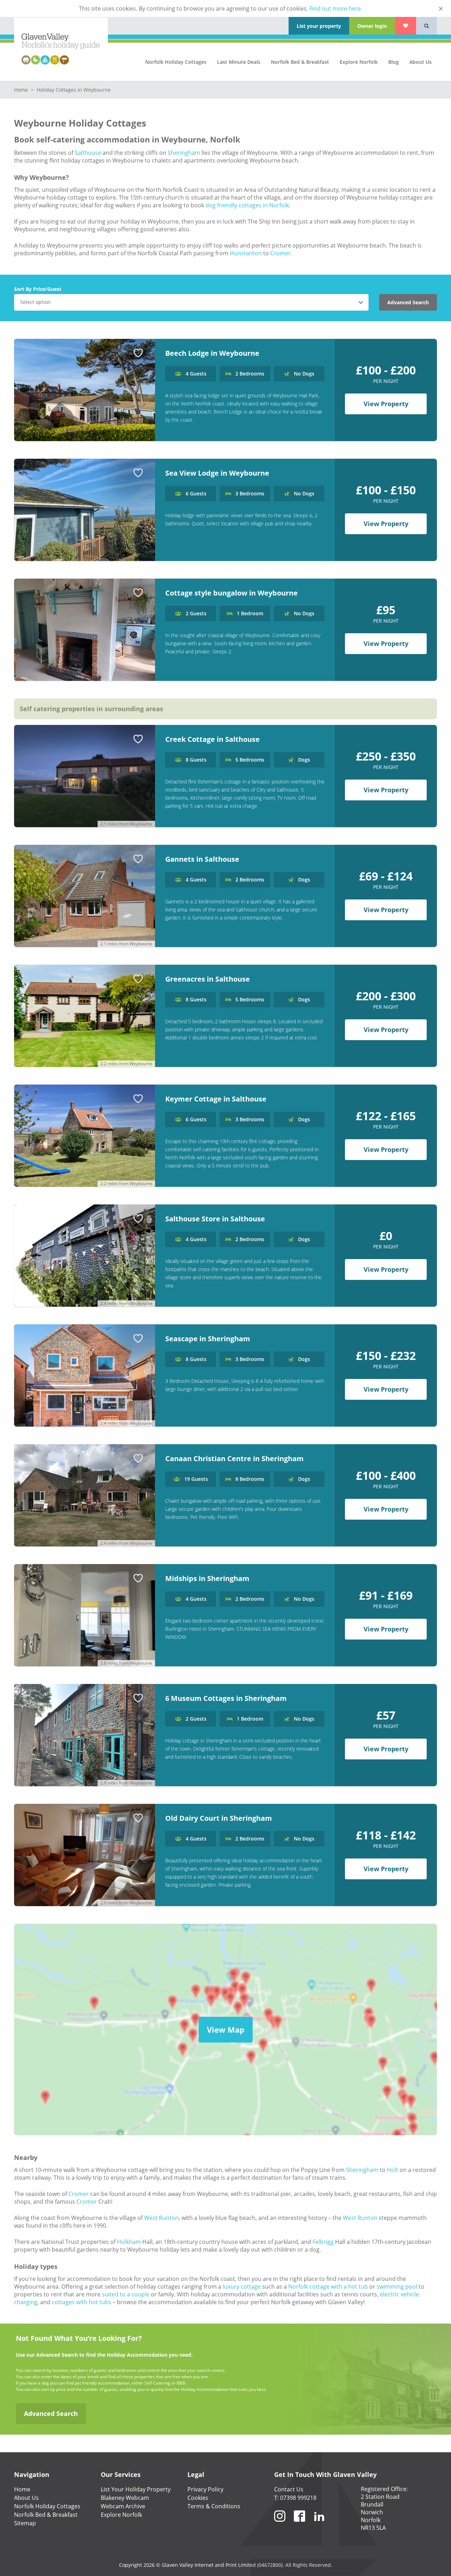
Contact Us (289, 2489)
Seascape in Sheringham (208, 1339)
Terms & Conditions (214, 2506)
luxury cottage (242, 2287)
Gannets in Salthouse (202, 859)
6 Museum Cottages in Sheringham (226, 1698)
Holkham (129, 2242)
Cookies (198, 2498)
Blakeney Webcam (125, 2498)
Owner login (372, 26)
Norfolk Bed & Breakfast (300, 62)
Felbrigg (323, 2242)
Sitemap (25, 2523)
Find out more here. (336, 8)
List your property (319, 26)
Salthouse (88, 153)
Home (22, 90)
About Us (421, 62)
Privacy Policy (205, 2489)
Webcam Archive (123, 2506)
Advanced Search (408, 302)
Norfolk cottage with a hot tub (328, 2287)
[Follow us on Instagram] (280, 2525)
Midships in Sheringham (207, 1578)
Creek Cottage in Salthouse (212, 739)
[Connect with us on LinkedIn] (319, 2525)
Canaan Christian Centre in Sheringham (234, 1458)
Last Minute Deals (239, 62)
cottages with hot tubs (82, 2302)
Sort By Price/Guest (38, 289)
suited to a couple (126, 2294)
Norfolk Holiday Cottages (176, 62)
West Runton (161, 2218)
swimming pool (397, 2287)
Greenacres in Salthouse (208, 979)
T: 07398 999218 (295, 2498)
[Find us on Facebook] (299, 2525)
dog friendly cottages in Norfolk (247, 205)
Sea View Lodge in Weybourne (217, 473)
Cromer (280, 253)
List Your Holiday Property (136, 2489)
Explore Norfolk (359, 62)
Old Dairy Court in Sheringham (219, 1818)
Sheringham (184, 153)
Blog (394, 62)
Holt (393, 2170)
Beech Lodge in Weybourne (212, 353)
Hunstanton (246, 253)
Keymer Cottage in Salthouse (216, 1099)
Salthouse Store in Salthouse (215, 1219)
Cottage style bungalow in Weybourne (231, 593)
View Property (386, 404)
